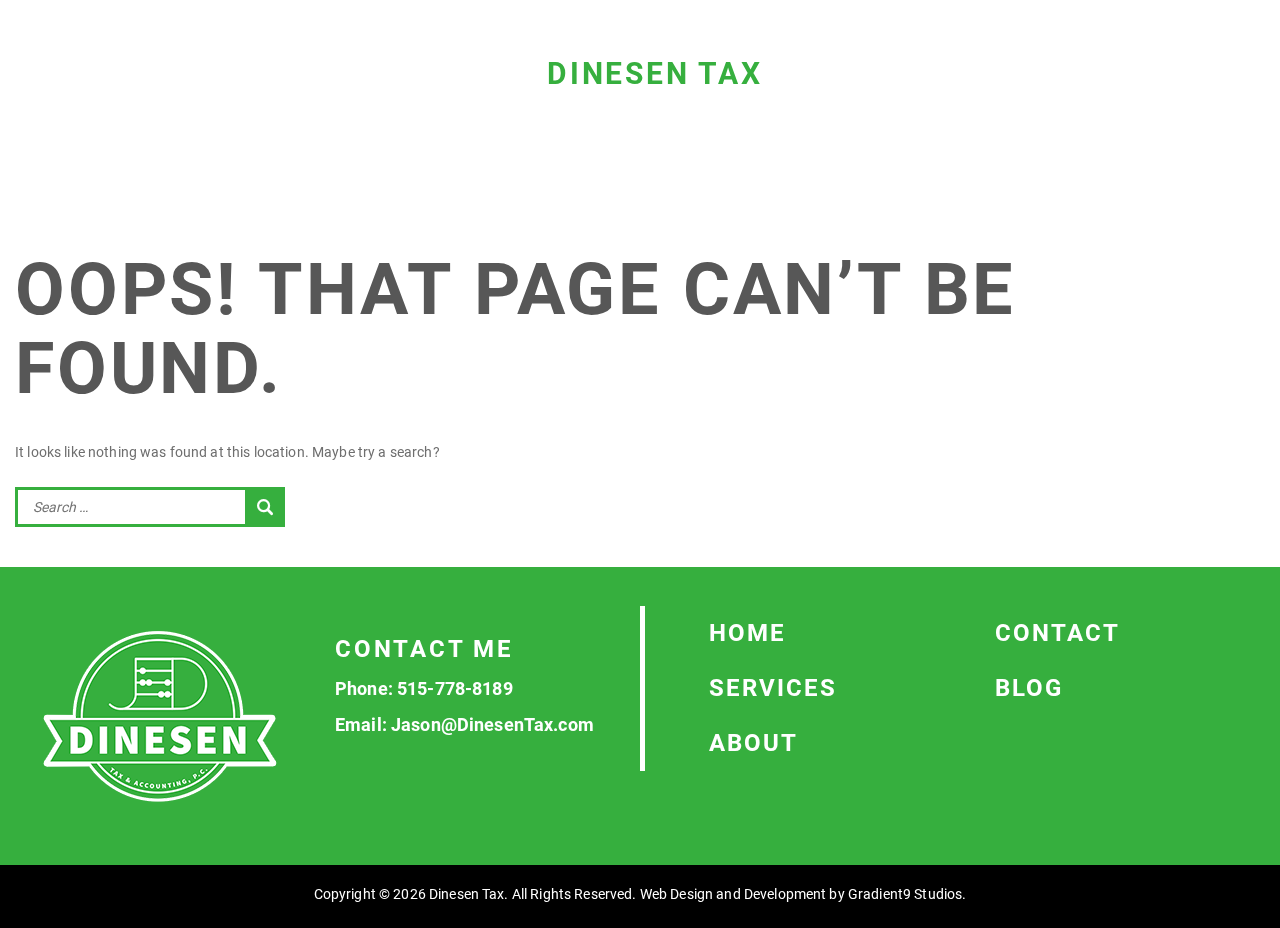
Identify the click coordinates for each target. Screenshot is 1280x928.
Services (773, 688)
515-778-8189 (455, 688)
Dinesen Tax (655, 73)
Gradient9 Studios (905, 894)
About (753, 743)
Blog (1029, 688)
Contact (1057, 633)
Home (747, 633)
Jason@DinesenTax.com (492, 724)
